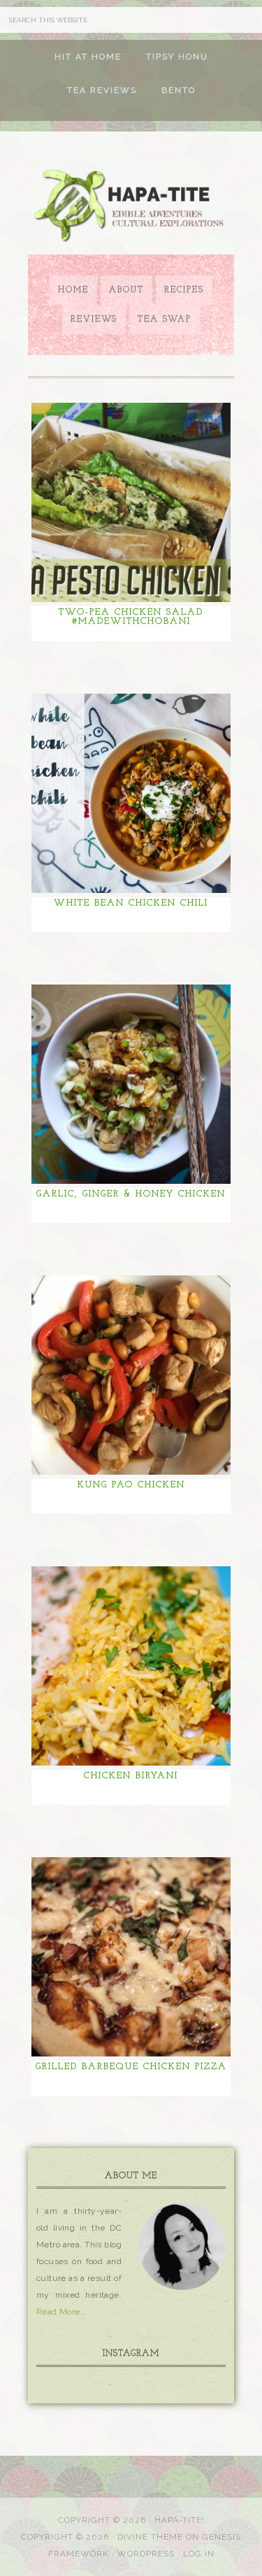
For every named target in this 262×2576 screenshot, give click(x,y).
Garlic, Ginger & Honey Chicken (131, 1194)
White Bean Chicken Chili (131, 903)
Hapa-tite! (180, 2520)
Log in (199, 2554)
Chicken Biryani (131, 1776)
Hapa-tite (131, 207)
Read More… (61, 2312)
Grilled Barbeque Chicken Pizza (131, 2067)
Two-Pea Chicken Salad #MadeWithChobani (131, 617)
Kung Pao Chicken (131, 1485)
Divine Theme (150, 2537)
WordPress (146, 2554)
